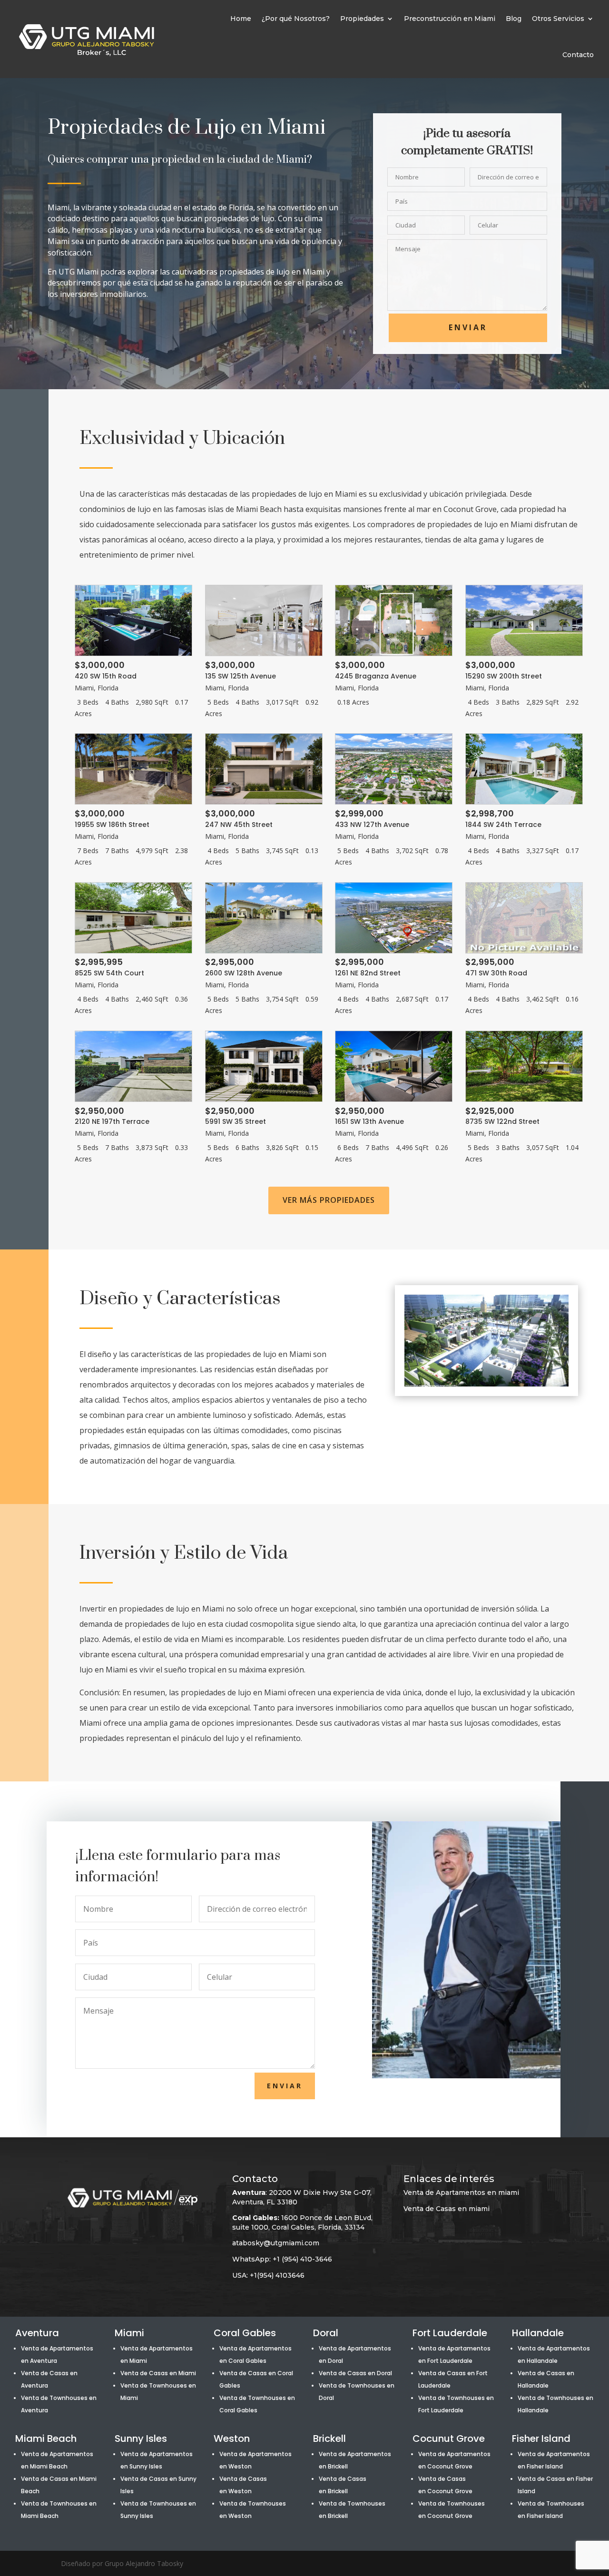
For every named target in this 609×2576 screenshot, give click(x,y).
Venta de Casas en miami (447, 2209)
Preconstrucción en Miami (450, 19)
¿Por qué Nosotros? (296, 19)
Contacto (578, 55)
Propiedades (362, 19)
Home (241, 19)
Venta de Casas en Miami (158, 2373)
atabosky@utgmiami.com (276, 2243)
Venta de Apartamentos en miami (461, 2193)
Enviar (468, 327)
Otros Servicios (558, 19)
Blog (514, 19)
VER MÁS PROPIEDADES (329, 1200)
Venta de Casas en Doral (355, 2373)
